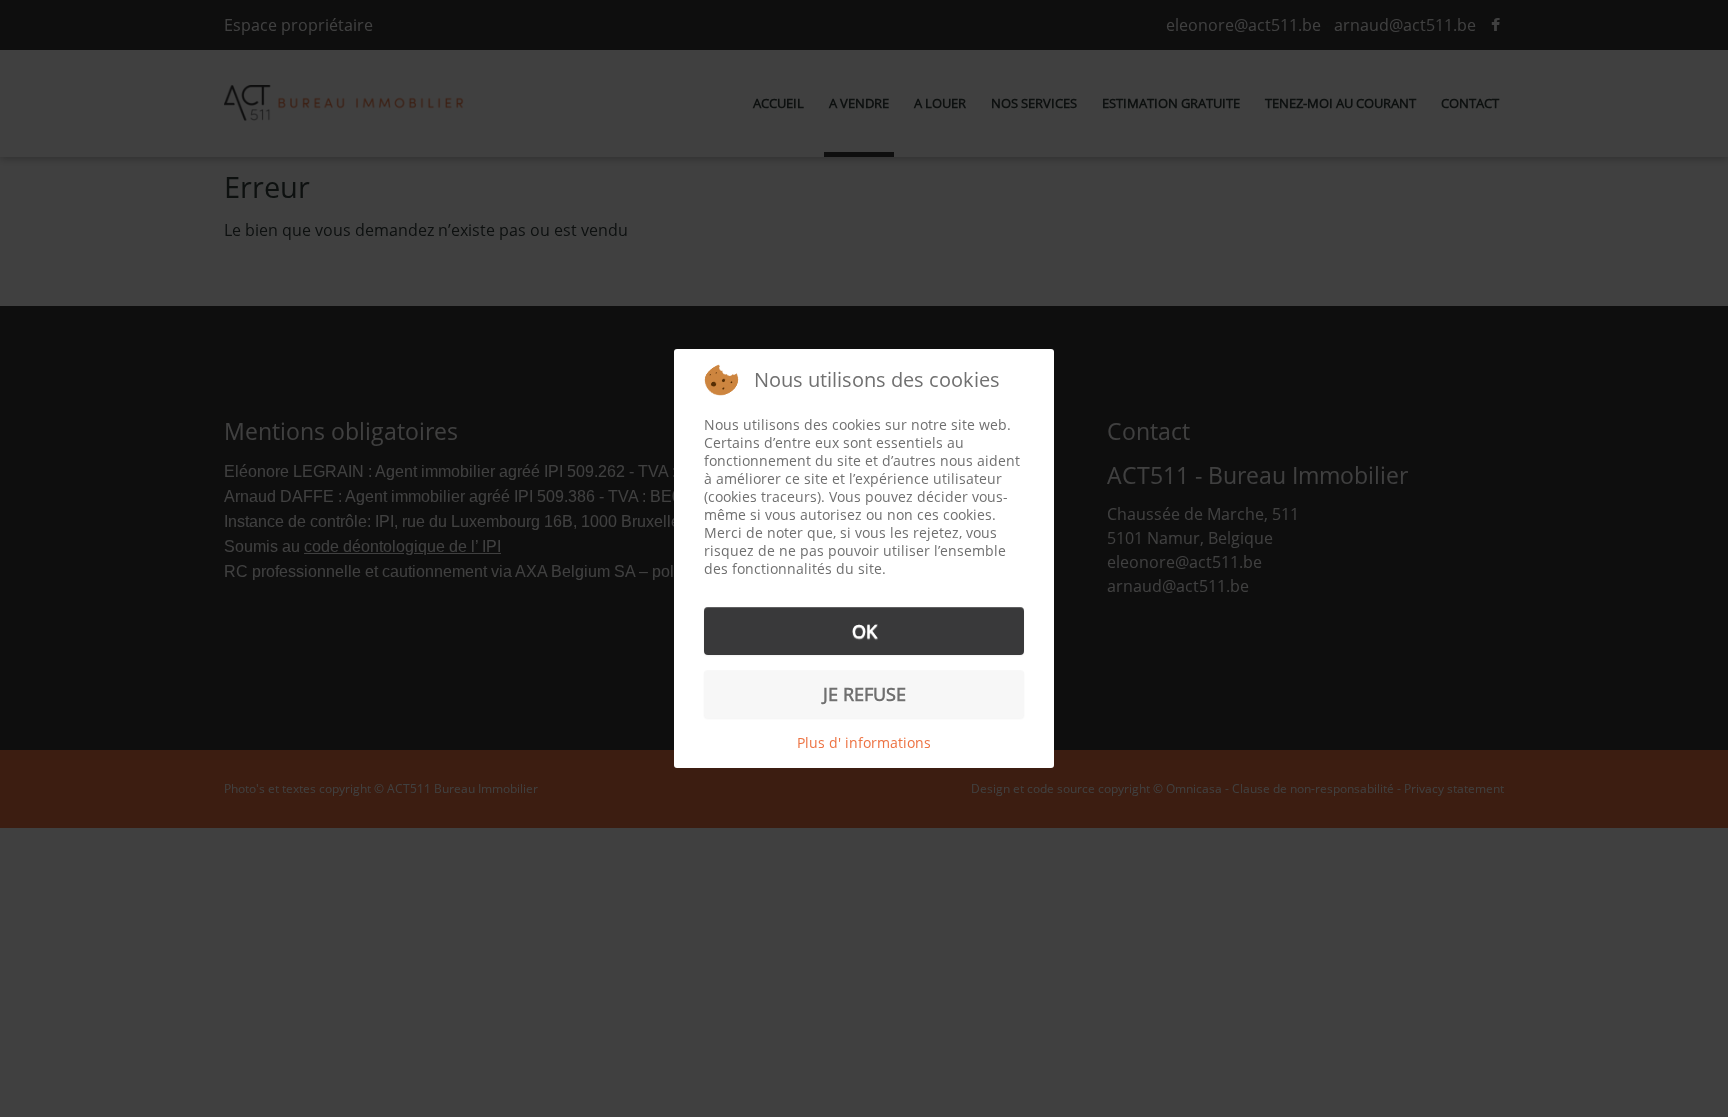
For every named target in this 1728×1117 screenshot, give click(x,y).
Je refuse (864, 694)
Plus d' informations (864, 742)
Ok (864, 631)
